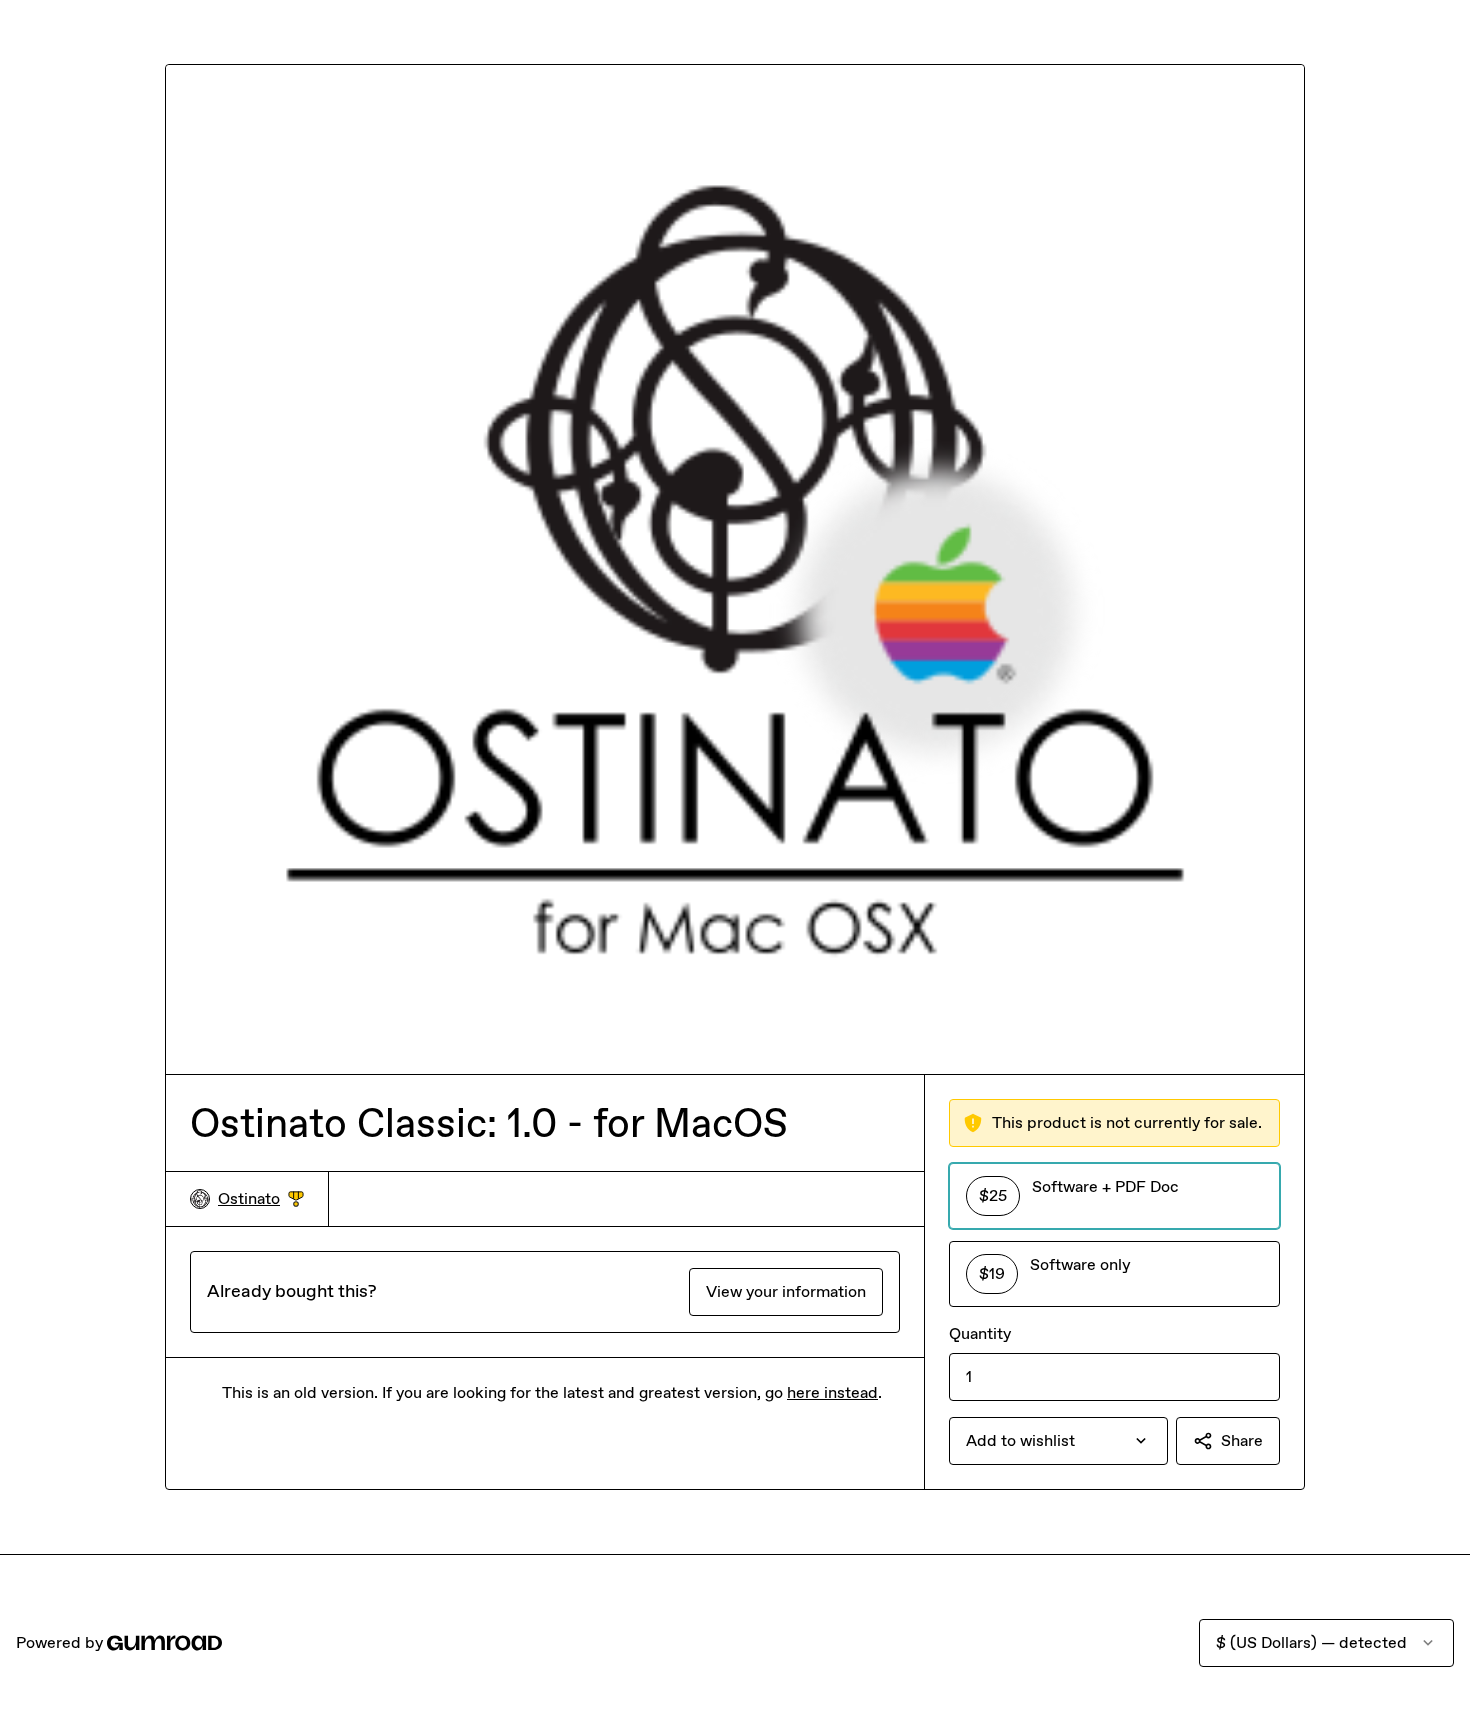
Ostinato (261, 1199)
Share (1242, 1440)
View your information (786, 1291)
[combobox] (1058, 1441)
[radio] (1114, 1196)
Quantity (980, 1333)
